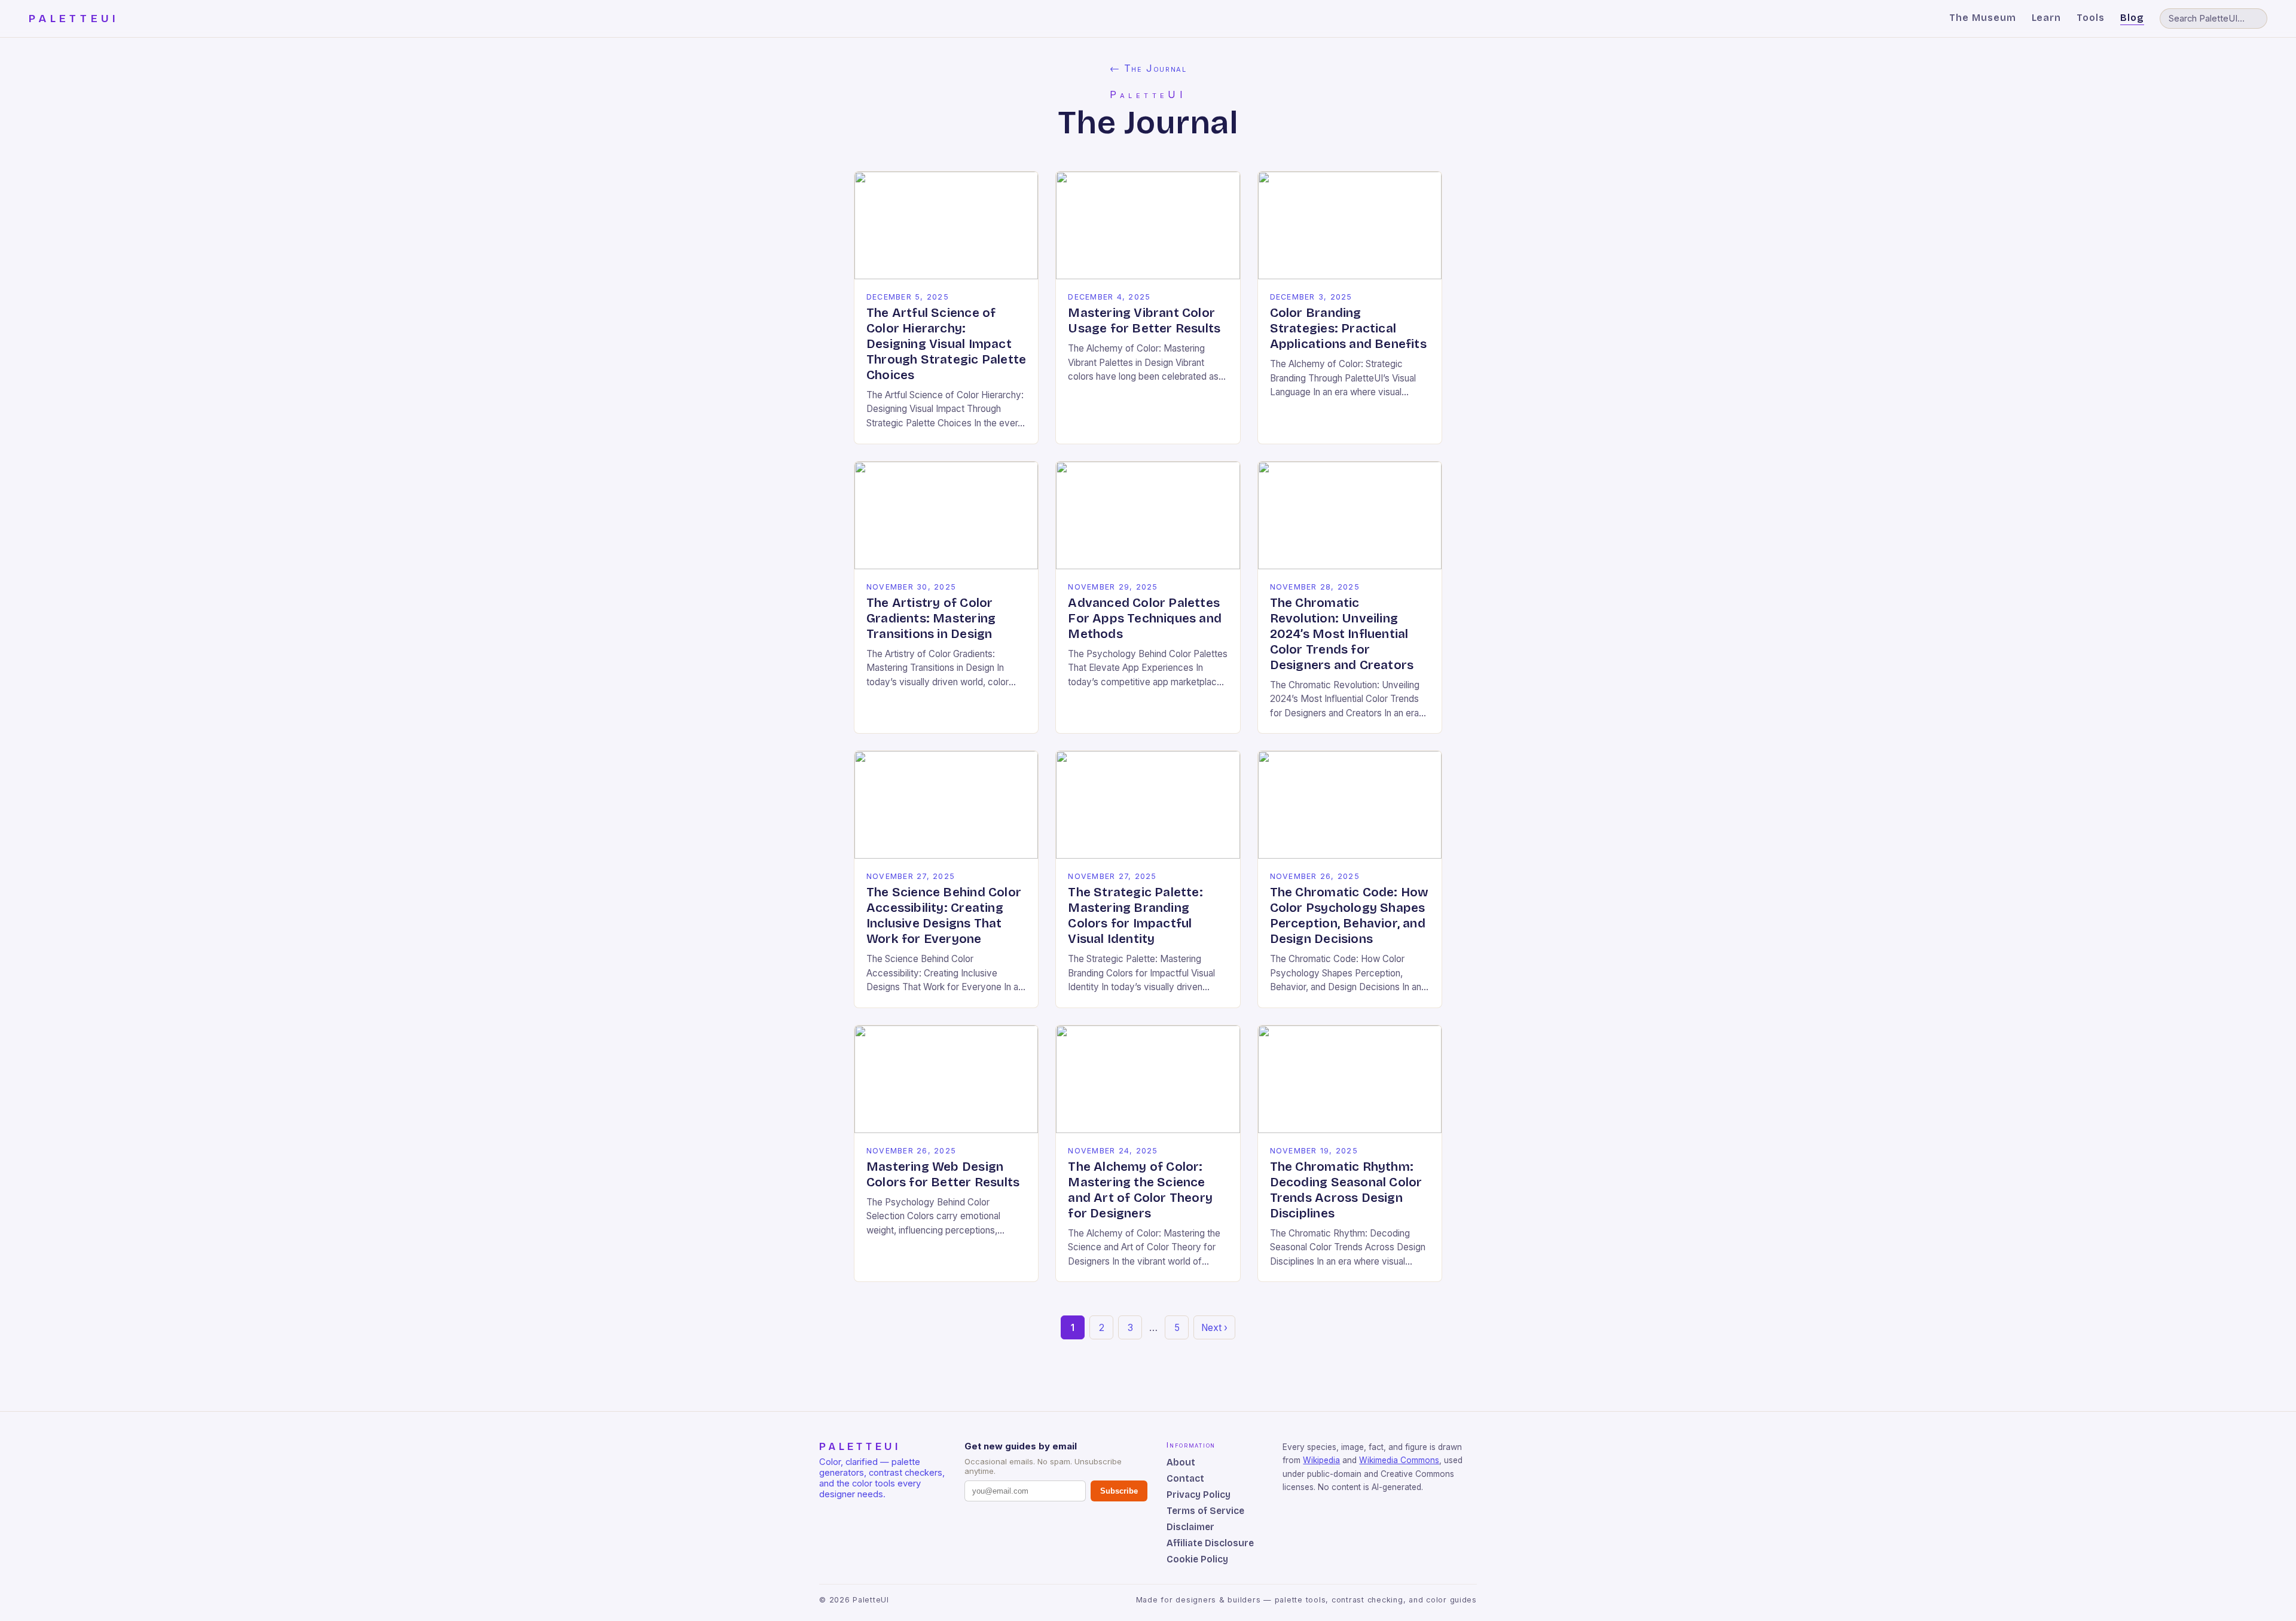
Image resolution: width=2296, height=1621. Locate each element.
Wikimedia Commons (1399, 1460)
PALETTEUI (74, 19)
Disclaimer (1190, 1527)
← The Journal (1148, 68)
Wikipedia (1321, 1460)
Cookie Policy (1197, 1559)
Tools (2091, 18)
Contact (1185, 1478)
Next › (1214, 1328)
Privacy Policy (1199, 1495)
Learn (2047, 18)
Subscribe (1119, 1491)
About (1181, 1462)
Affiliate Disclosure (1210, 1543)
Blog (2132, 18)
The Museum (1983, 18)
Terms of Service (1205, 1511)
